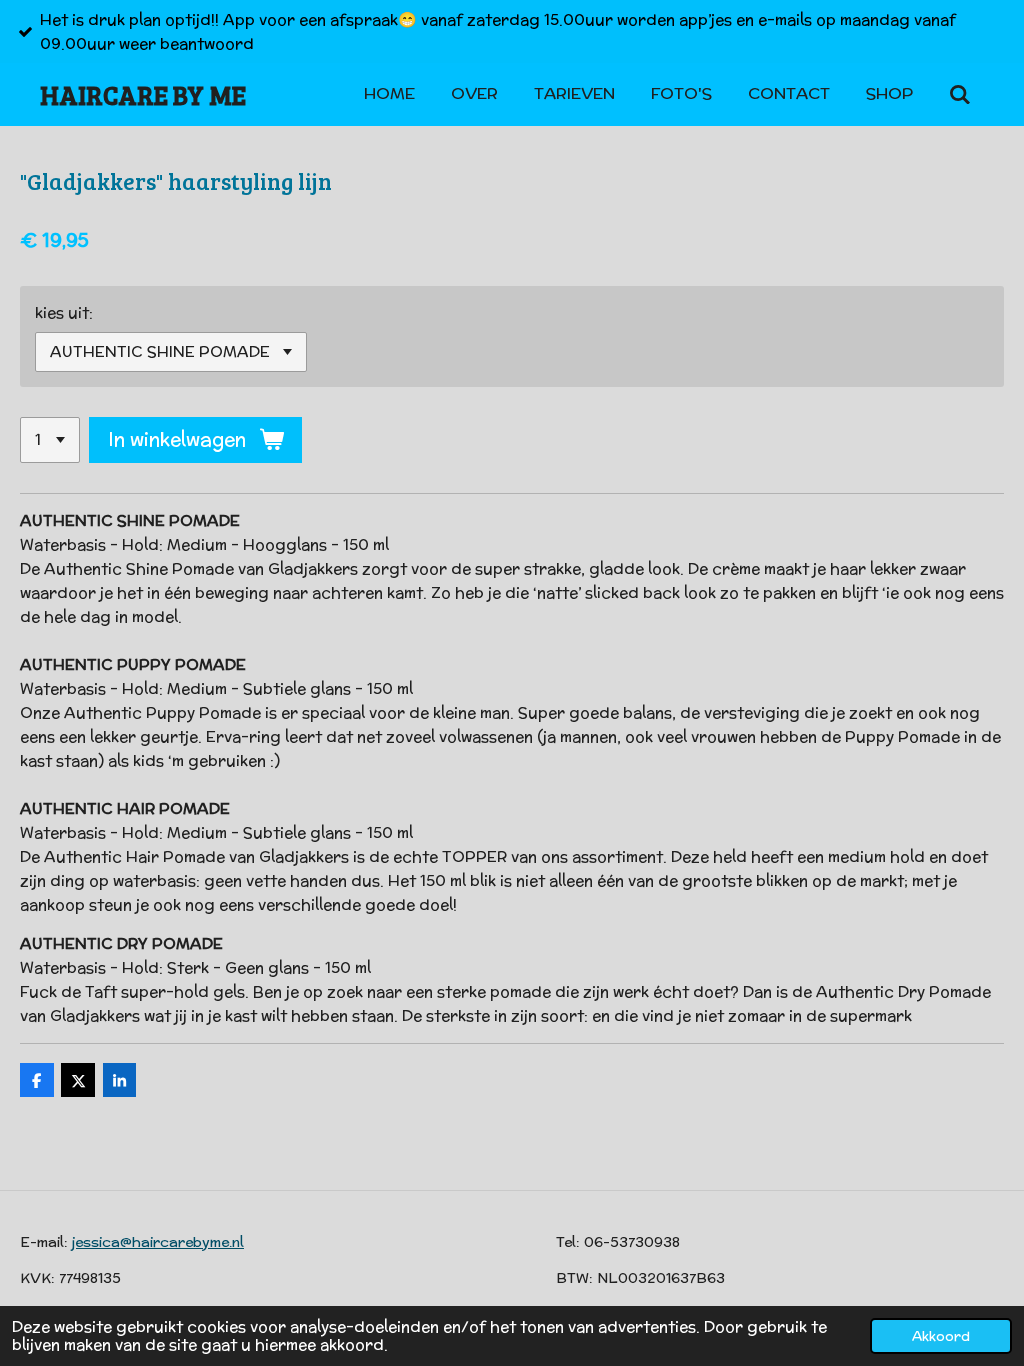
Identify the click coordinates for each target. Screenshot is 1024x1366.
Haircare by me (143, 94)
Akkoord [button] (941, 1336)
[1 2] (50, 440)
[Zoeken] (960, 94)
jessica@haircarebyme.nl (158, 1242)
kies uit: (64, 312)
